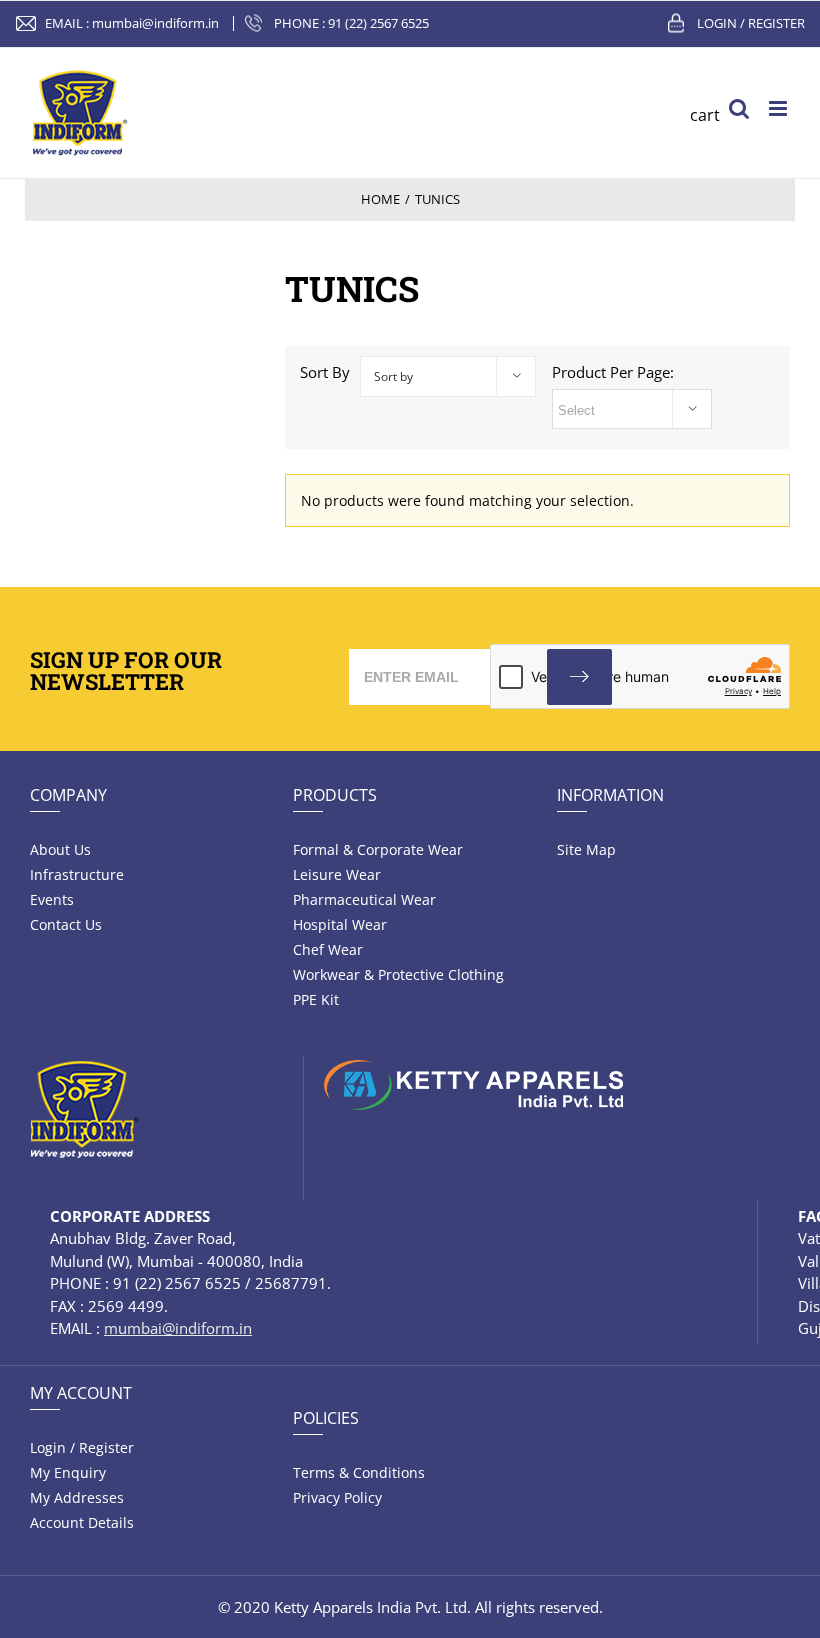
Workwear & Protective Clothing (398, 974)
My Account (81, 1393)
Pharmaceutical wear (364, 899)
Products (335, 795)
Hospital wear (340, 924)
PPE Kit (316, 999)
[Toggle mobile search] (739, 108)
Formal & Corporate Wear (378, 849)
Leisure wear (337, 874)
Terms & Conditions (359, 1472)
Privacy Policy (337, 1497)
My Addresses (77, 1497)
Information (610, 795)
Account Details (82, 1522)
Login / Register (751, 23)
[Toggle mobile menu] (779, 108)
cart (705, 115)
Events (52, 899)
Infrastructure (77, 874)
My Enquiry (68, 1472)
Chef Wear (328, 949)
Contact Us (66, 924)
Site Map (586, 849)
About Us (60, 849)
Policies (326, 1418)
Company (68, 795)
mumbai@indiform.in (155, 23)
